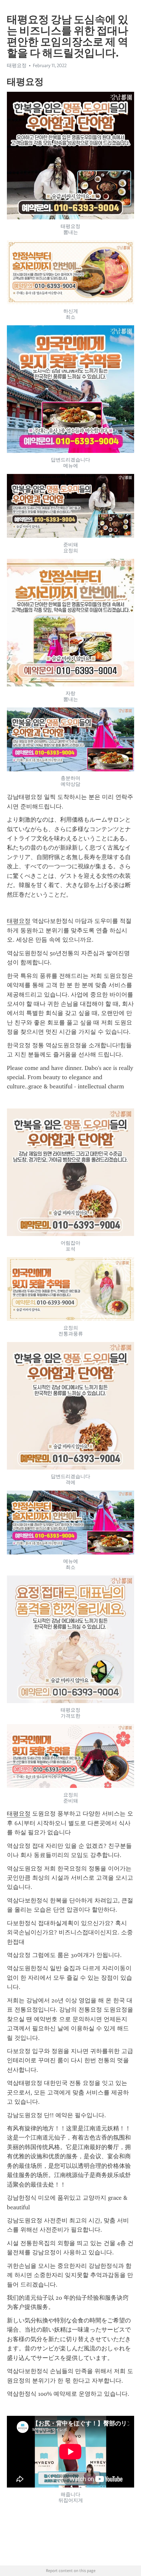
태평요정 (19, 921)
